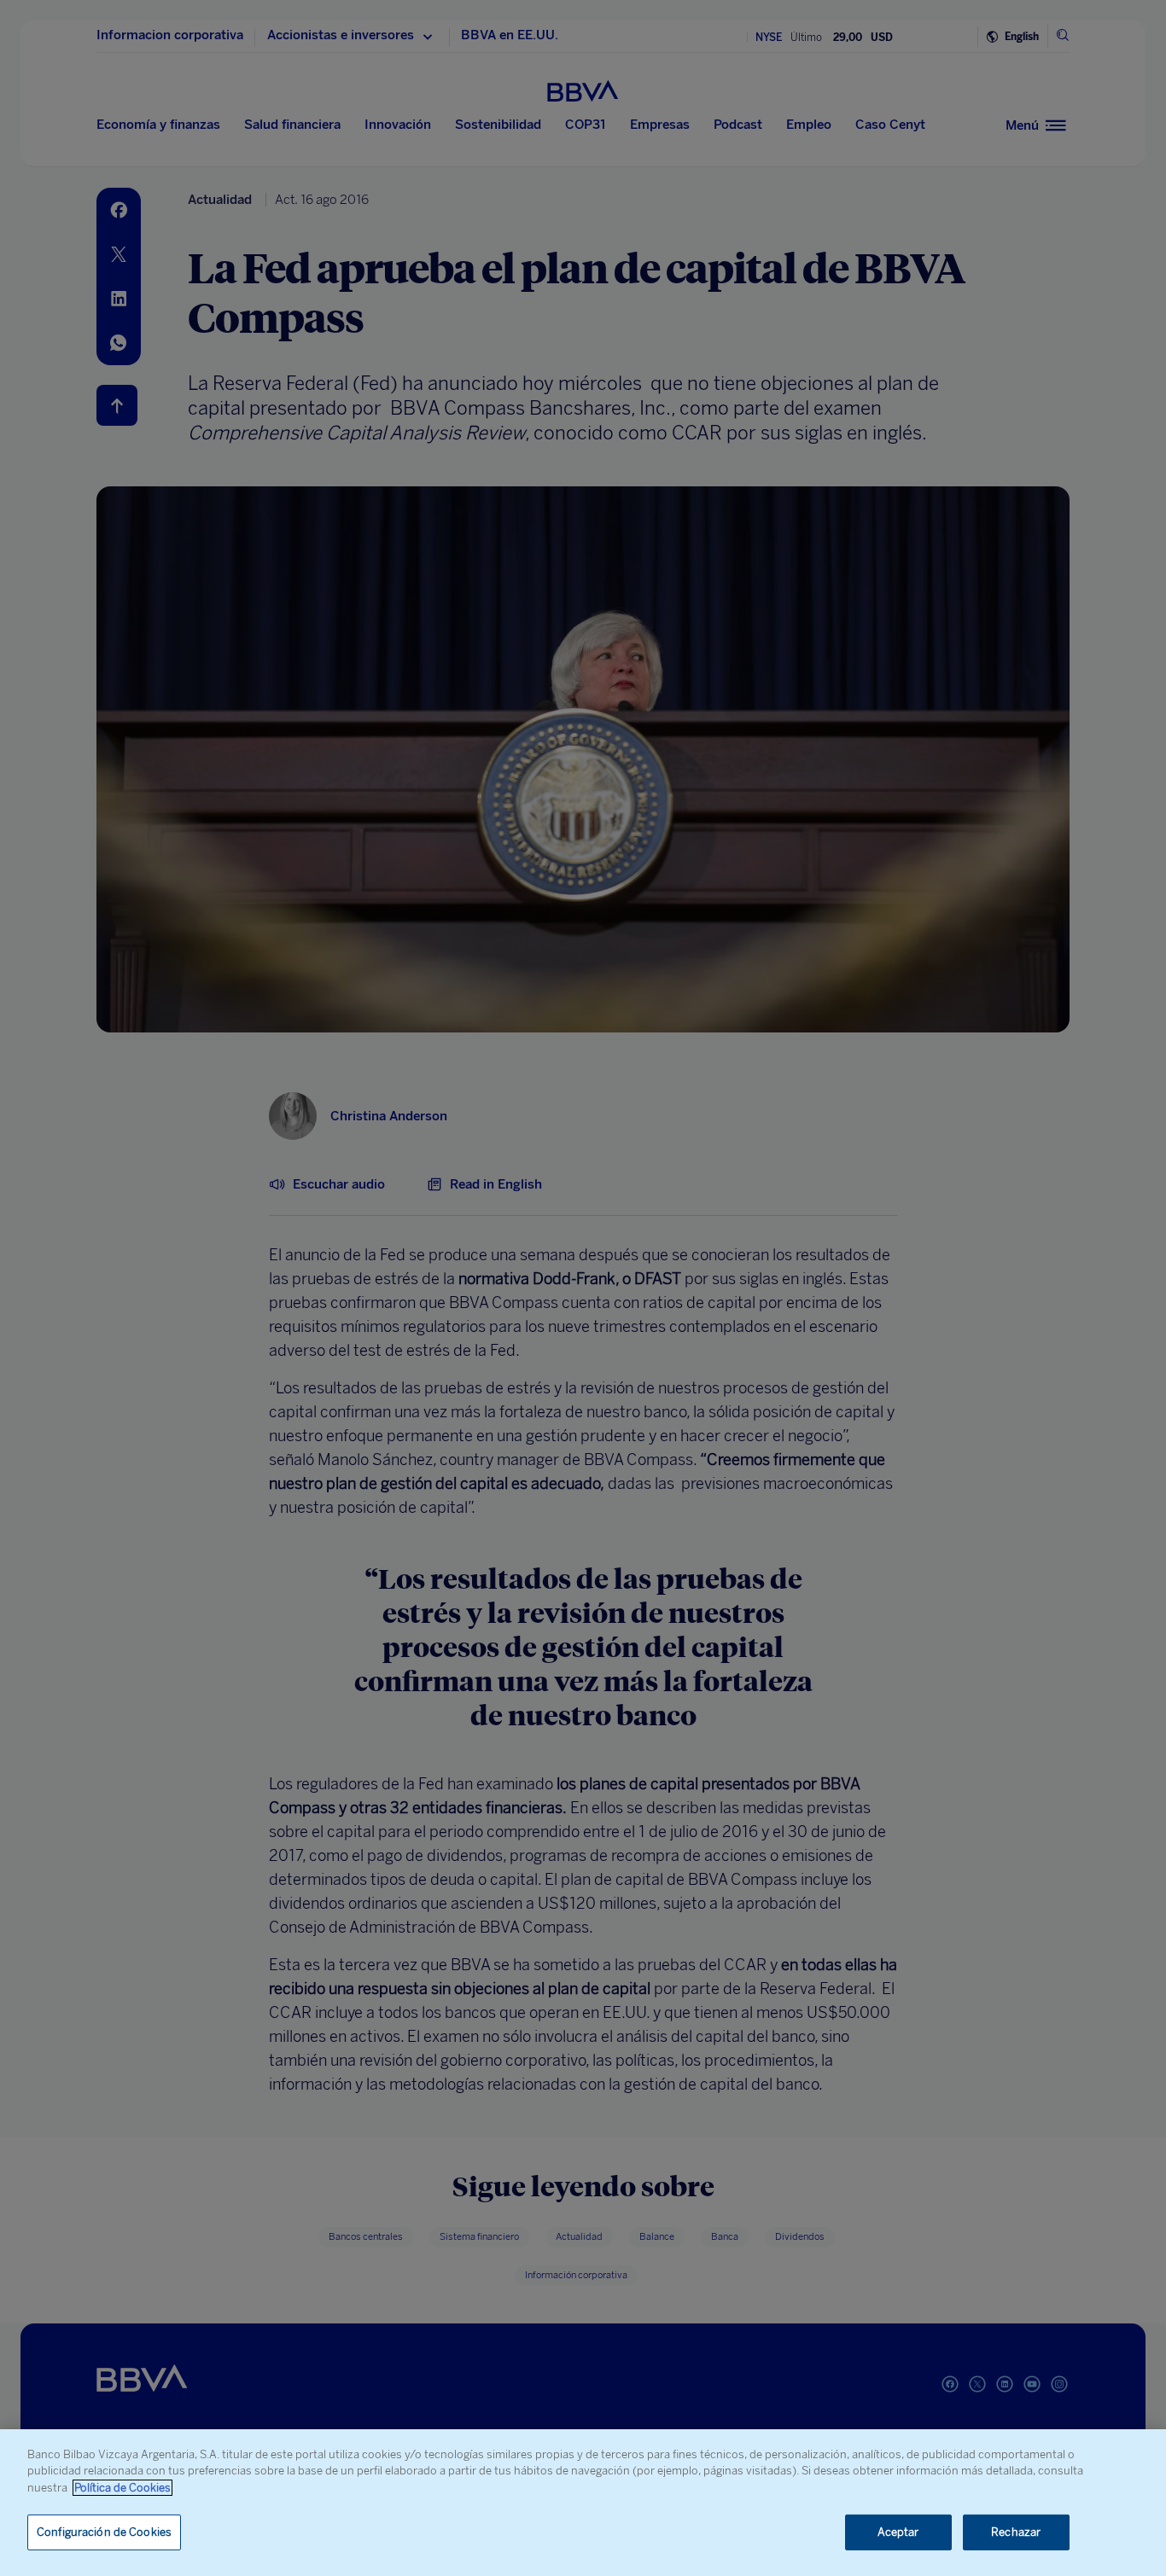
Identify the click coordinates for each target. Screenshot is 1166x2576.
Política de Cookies (122, 2488)
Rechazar (1016, 2532)
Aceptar (898, 2532)
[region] (583, 2503)
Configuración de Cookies (104, 2532)
